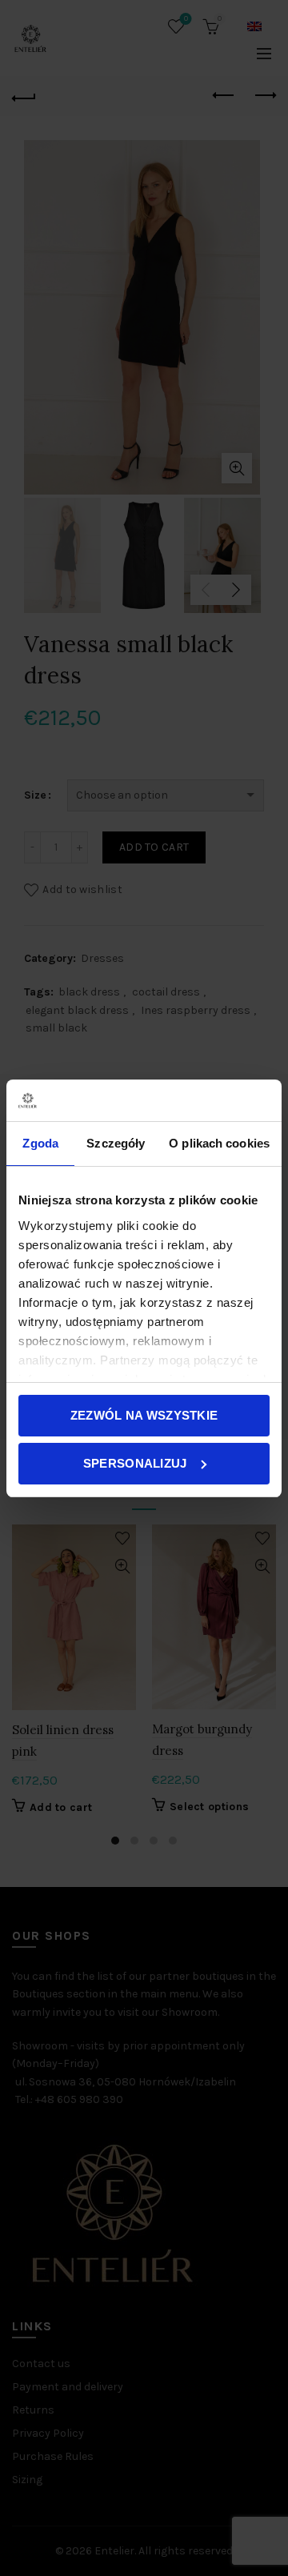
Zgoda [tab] (40, 1143)
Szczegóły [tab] (116, 1143)
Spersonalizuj (135, 1463)
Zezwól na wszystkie (144, 1415)
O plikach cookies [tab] (219, 1143)
